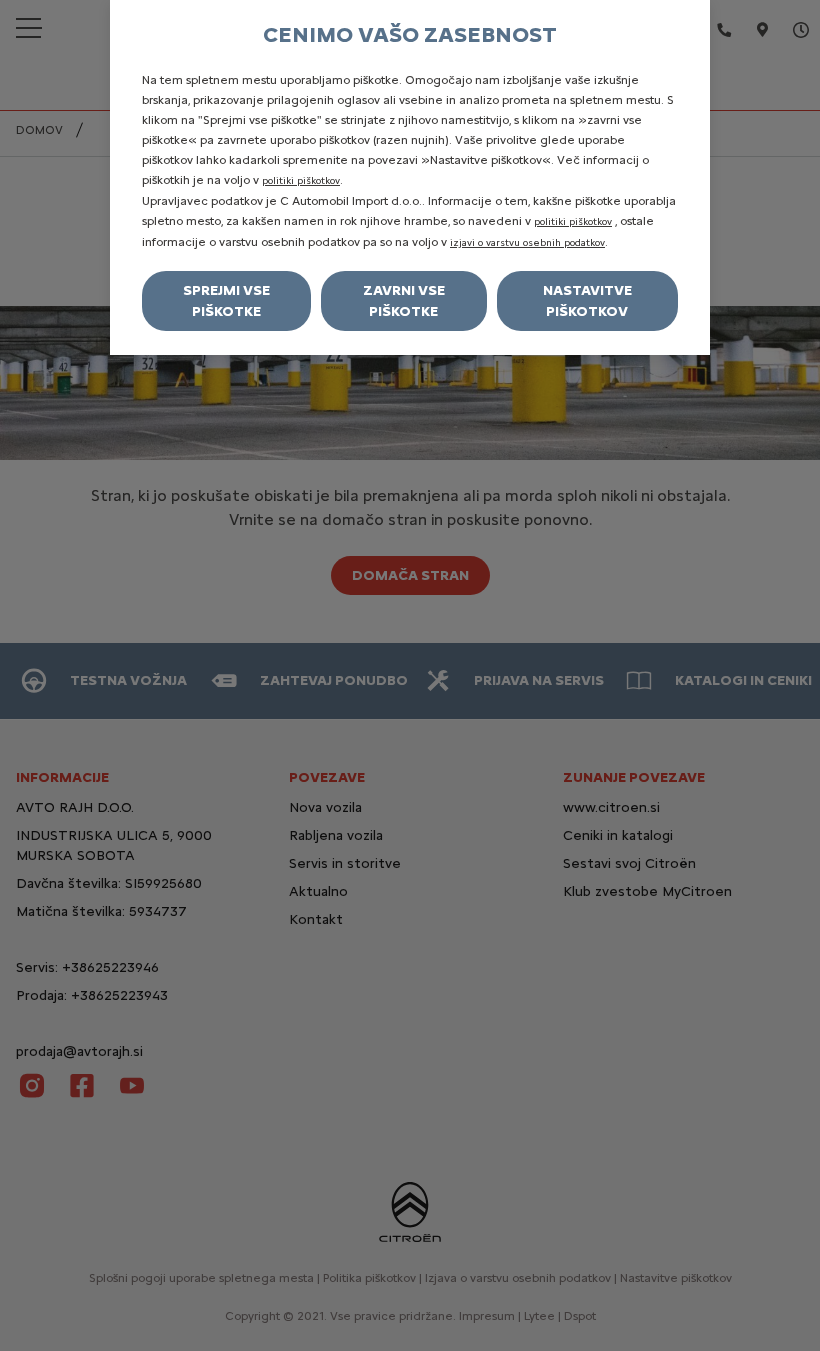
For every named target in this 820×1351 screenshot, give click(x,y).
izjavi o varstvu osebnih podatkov (527, 242)
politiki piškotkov (301, 180)
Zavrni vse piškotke (404, 301)
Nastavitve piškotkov (587, 301)
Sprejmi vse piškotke (226, 301)
